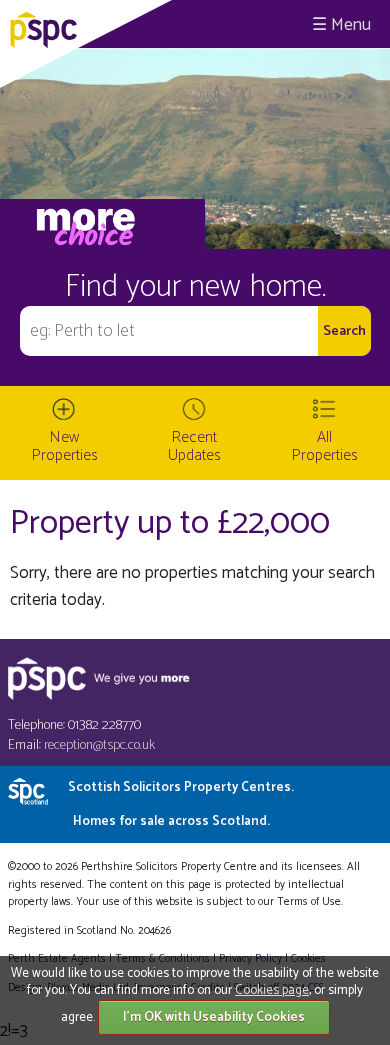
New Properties (65, 446)
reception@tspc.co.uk (99, 745)
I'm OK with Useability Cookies (214, 1017)
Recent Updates (194, 446)
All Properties (325, 446)
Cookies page (272, 990)
